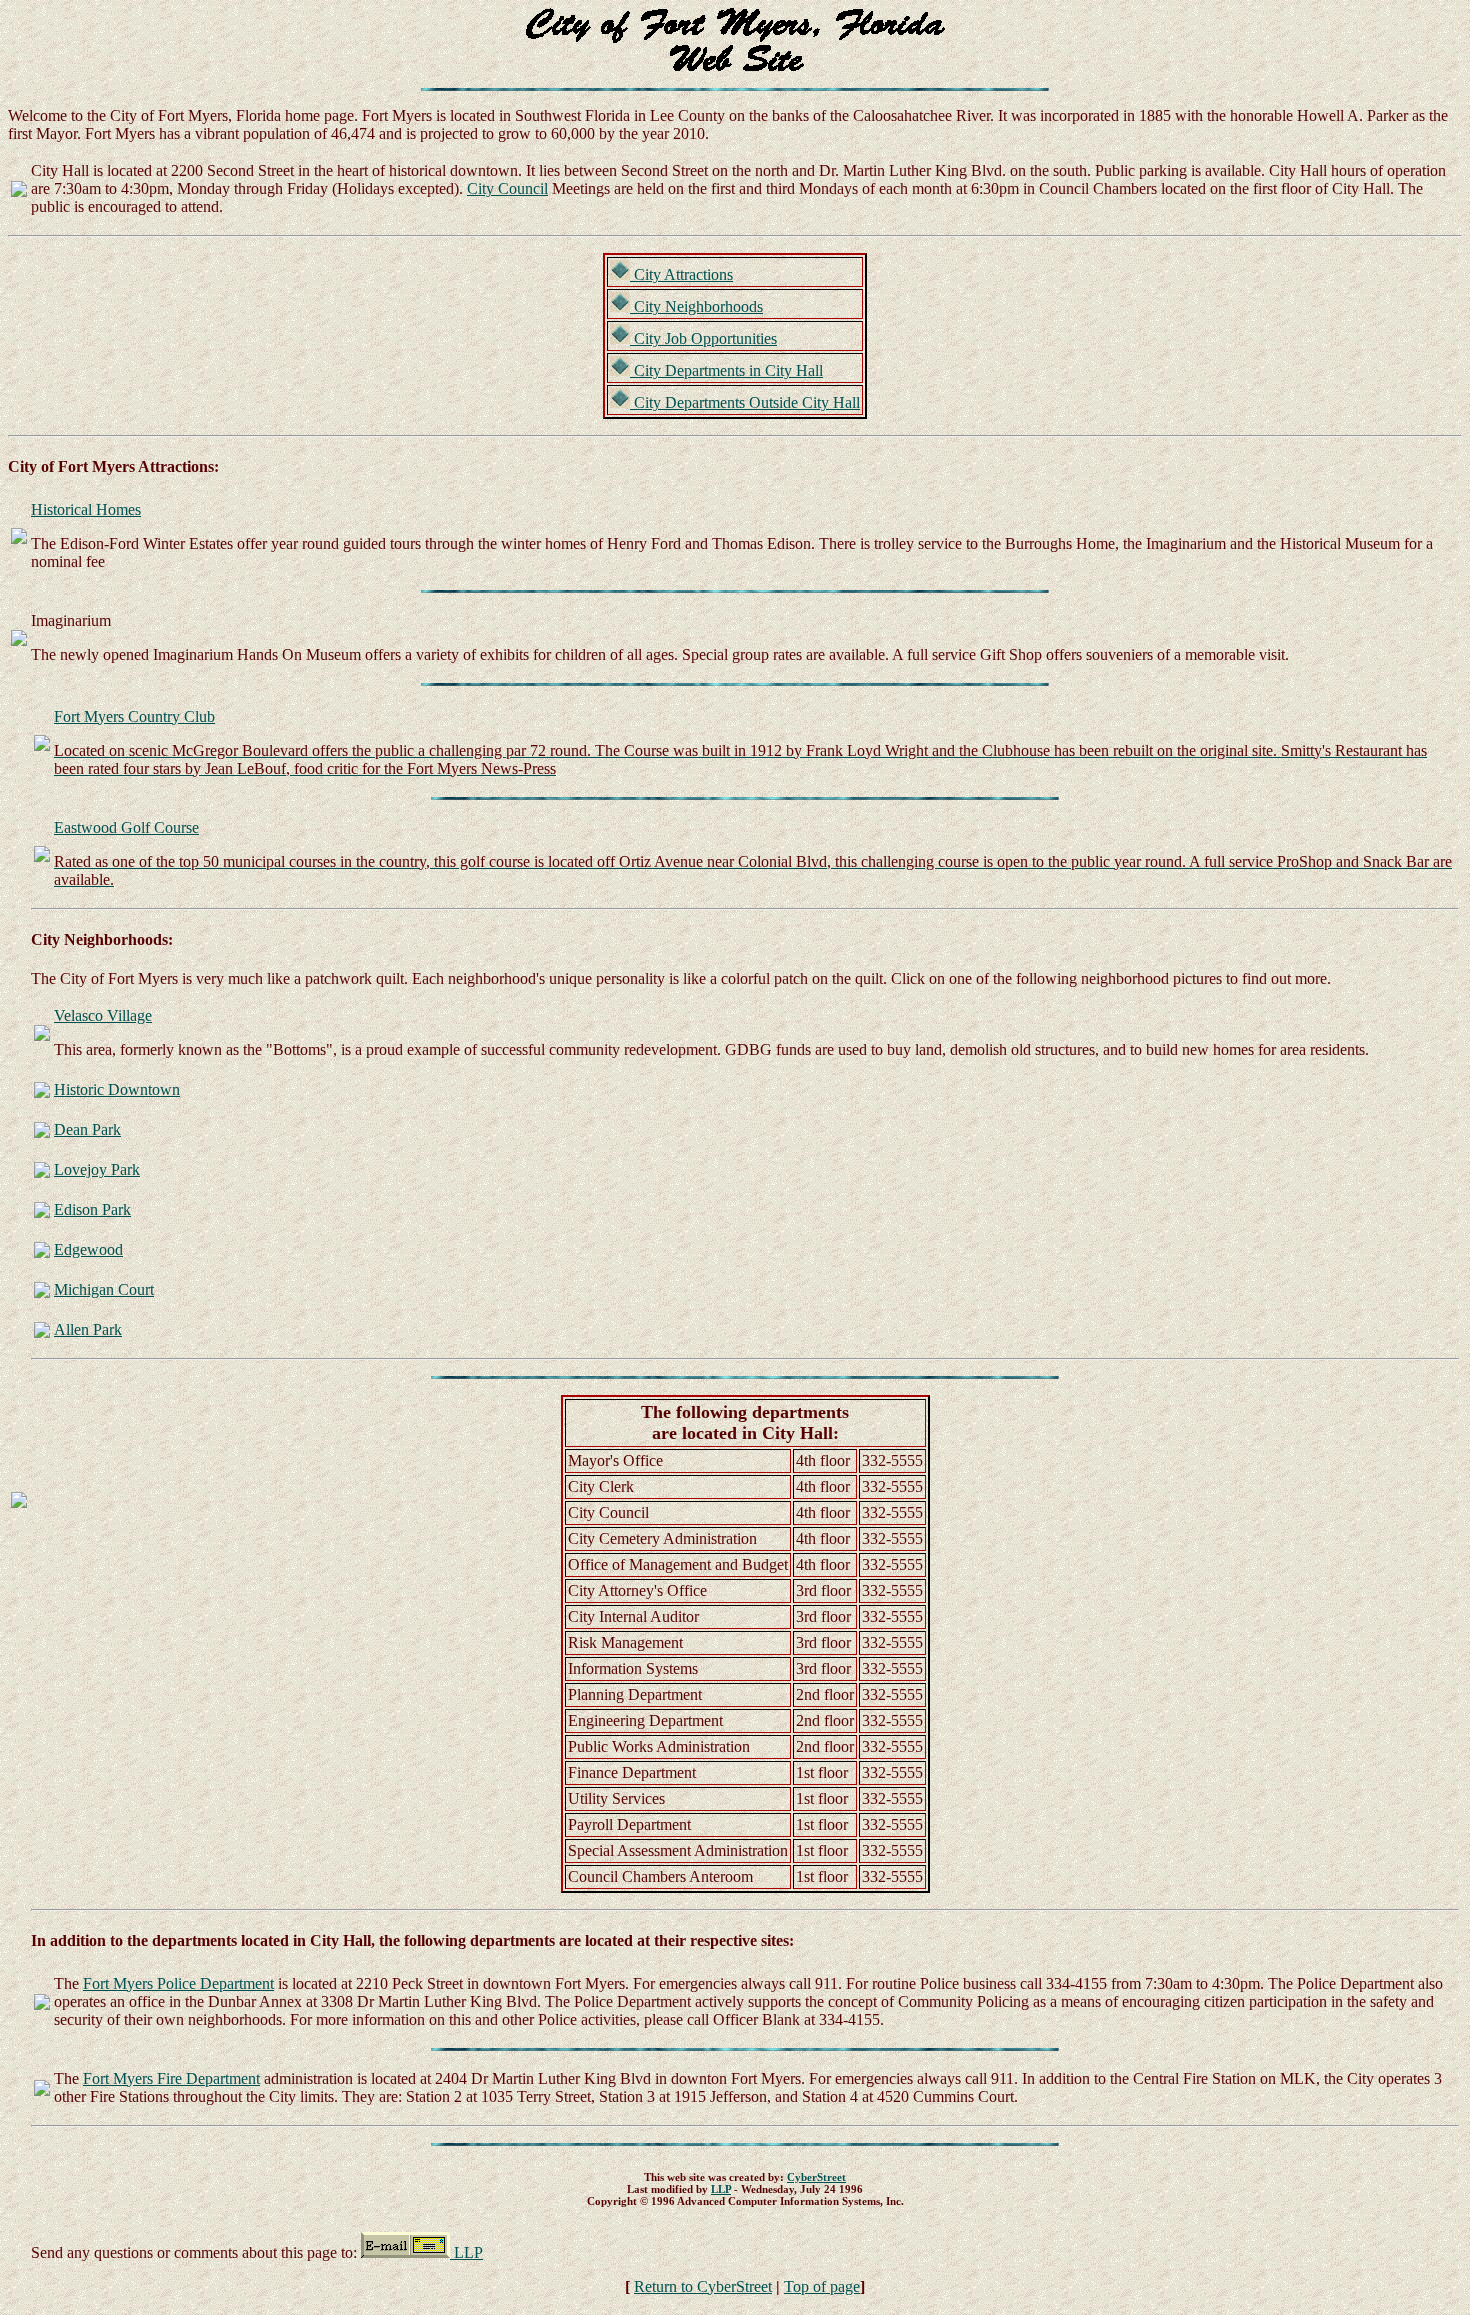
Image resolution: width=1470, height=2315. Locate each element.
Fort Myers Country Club (134, 716)
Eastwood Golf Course (126, 827)
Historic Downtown (117, 1089)
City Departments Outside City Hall (745, 402)
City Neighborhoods (696, 306)
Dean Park (87, 1129)
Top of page (822, 2286)
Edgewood (88, 1249)
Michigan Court (104, 1289)
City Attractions (681, 274)
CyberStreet (816, 2177)
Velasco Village (103, 1015)
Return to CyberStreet (703, 2286)
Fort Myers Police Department (178, 1983)
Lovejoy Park (97, 1169)
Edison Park (92, 1209)
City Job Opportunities (703, 338)
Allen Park (88, 1329)
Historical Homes (86, 509)
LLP (721, 2189)
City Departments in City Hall (726, 370)
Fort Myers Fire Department (171, 2078)
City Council (507, 188)
